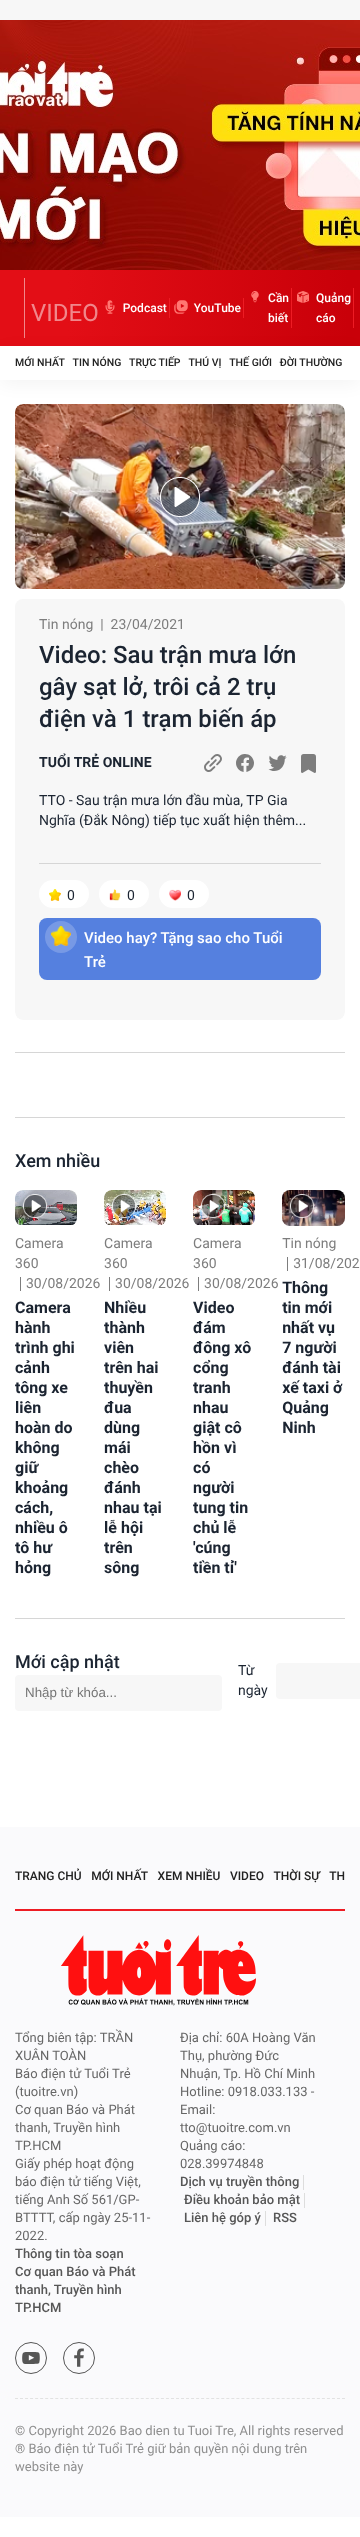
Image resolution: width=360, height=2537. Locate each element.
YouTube (217, 308)
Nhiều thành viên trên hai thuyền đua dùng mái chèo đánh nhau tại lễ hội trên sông (133, 1437)
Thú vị (204, 362)
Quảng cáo (333, 308)
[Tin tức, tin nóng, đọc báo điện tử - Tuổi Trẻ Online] (20, 308)
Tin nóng (97, 362)
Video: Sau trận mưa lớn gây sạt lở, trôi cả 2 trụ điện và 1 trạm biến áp (167, 687)
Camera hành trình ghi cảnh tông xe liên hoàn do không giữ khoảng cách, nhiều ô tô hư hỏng (45, 1437)
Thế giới (250, 362)
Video (247, 1876)
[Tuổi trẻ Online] (161, 1970)
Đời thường (311, 362)
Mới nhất (40, 362)
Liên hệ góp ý (222, 2218)
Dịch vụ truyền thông (239, 2182)
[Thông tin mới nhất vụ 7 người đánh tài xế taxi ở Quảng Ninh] (313, 1207)
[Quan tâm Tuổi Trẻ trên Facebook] (79, 2358)
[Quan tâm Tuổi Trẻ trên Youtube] (31, 2358)
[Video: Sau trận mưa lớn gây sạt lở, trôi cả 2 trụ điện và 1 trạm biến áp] (180, 496)
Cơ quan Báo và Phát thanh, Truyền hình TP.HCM (75, 2290)
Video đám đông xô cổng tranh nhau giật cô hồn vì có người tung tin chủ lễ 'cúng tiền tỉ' (222, 1437)
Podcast (145, 308)
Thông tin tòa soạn (69, 2254)
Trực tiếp (154, 362)
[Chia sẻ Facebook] (245, 763)
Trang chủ (48, 1876)
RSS (285, 2218)
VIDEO (65, 313)
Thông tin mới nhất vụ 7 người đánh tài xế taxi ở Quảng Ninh (312, 1357)
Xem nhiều (57, 1161)
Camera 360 (39, 1254)
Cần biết (278, 308)
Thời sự (297, 1876)
